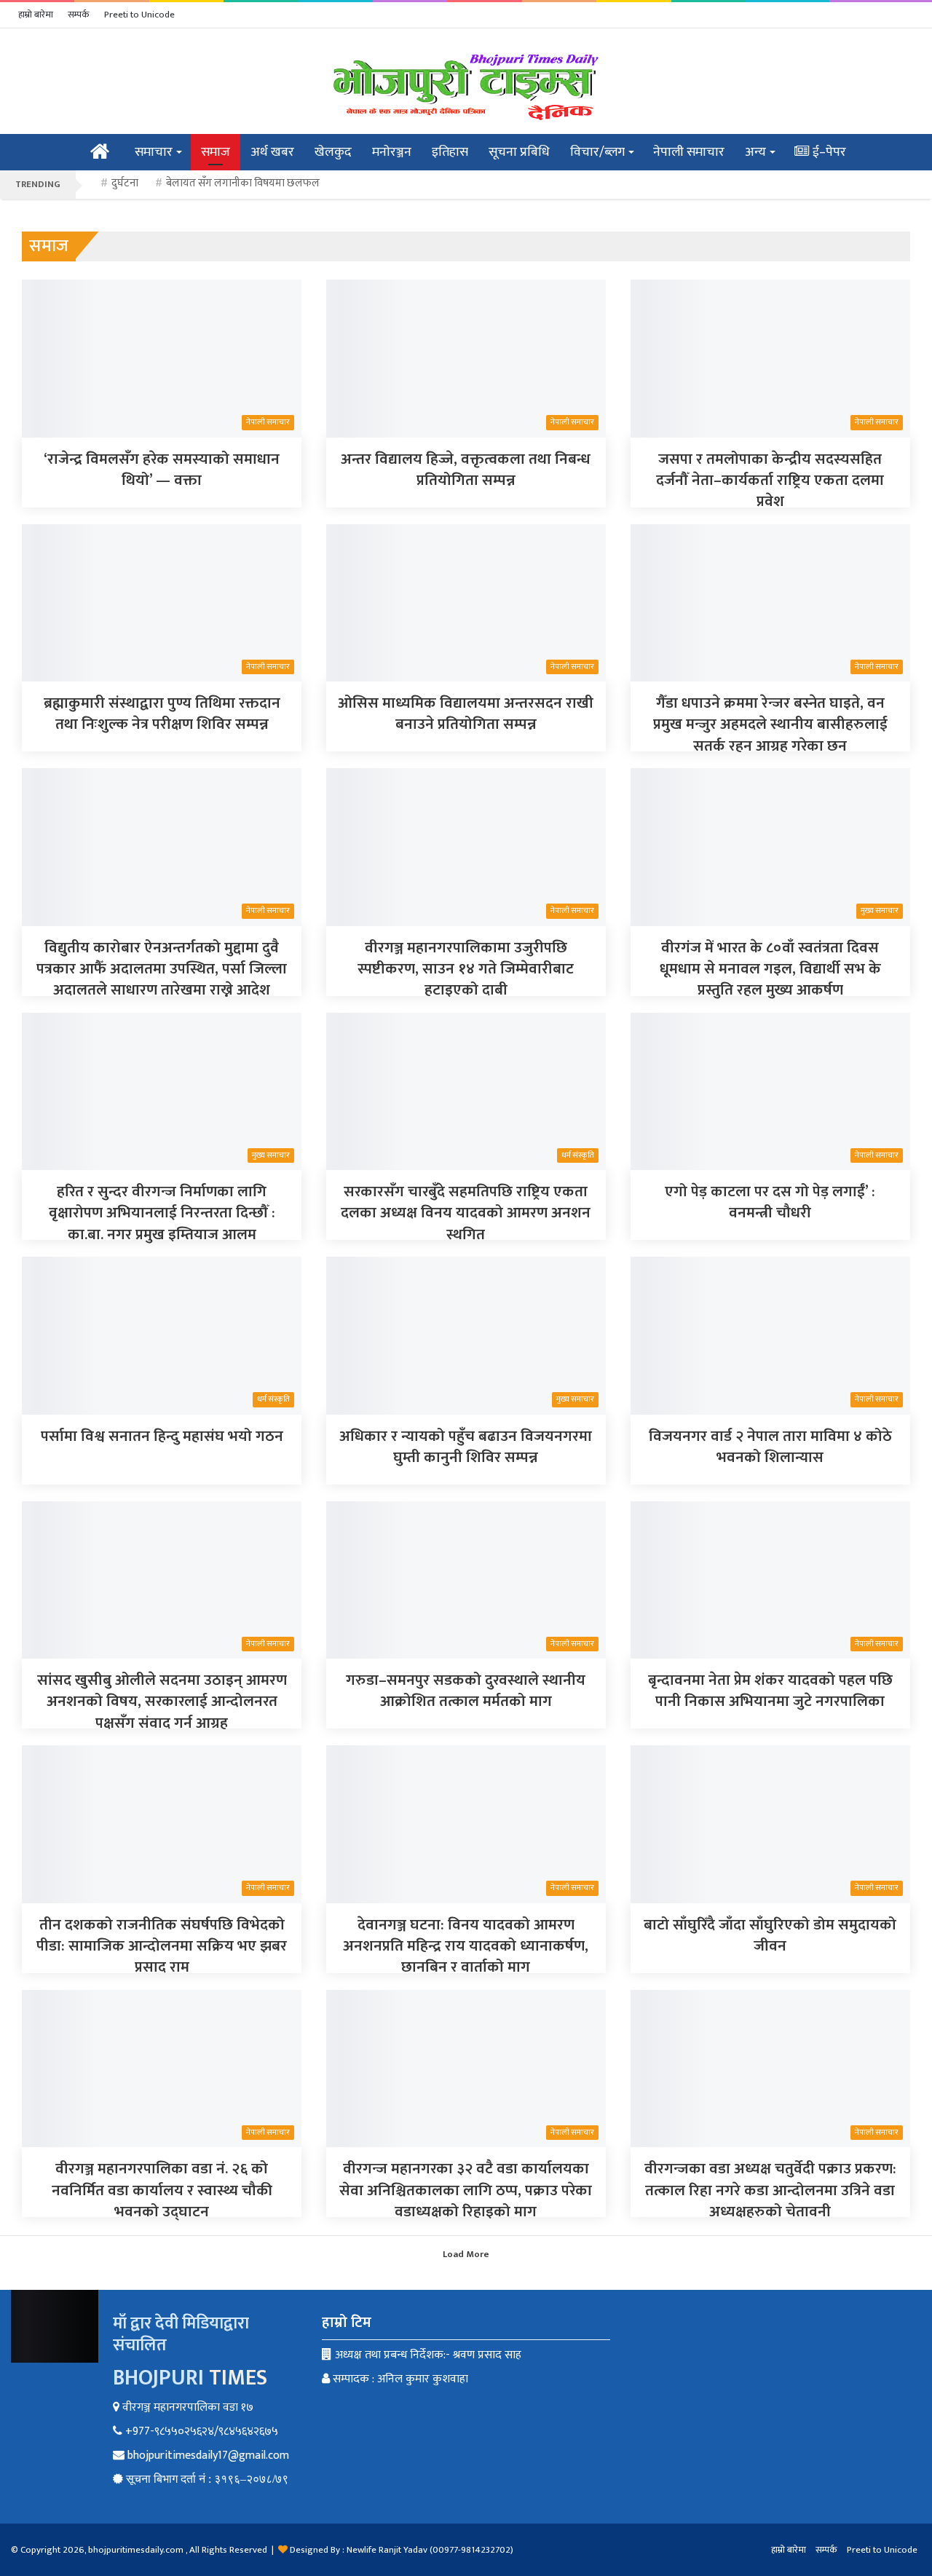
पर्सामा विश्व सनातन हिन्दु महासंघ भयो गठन (162, 1436)
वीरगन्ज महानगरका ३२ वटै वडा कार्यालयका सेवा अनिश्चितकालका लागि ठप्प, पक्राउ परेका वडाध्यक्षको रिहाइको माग (466, 2190)
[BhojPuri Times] (466, 87)
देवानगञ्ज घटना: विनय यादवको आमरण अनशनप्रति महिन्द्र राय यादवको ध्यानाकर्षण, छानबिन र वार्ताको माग (466, 1946)
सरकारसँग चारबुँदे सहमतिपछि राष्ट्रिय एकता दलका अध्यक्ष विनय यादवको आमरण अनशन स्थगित (466, 1213)
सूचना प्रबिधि (519, 152)
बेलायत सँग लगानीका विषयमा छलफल (243, 183)
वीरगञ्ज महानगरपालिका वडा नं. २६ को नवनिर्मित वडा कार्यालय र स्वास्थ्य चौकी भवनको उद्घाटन (162, 2190)
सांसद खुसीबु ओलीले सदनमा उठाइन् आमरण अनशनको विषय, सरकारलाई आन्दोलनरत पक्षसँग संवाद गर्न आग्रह (162, 1702)
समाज (216, 152)
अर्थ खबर (272, 152)
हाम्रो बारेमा (36, 15)
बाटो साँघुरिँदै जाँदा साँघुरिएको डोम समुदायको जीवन (770, 1935)
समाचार (154, 152)
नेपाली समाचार (689, 152)
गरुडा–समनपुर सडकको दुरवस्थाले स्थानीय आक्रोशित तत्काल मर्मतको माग (466, 1691)
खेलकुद (333, 152)
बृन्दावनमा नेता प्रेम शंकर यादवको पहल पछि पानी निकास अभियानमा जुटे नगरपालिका (770, 1691)
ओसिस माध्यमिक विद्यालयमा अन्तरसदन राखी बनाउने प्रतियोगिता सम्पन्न (466, 714)
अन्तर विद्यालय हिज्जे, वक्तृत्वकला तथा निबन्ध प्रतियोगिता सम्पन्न (466, 470)
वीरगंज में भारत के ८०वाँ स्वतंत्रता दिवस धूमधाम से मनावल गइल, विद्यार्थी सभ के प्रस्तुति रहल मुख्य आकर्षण (770, 969)
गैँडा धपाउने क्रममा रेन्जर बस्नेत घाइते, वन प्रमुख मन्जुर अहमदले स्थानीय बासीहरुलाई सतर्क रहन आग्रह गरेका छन (770, 724)
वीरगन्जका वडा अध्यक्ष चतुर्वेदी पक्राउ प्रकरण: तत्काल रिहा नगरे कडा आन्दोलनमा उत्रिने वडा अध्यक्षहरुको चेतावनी (770, 2190)
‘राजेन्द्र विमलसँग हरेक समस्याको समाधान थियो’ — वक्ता (162, 470)
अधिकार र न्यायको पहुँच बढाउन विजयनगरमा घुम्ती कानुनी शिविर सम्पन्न (466, 1447)
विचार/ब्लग (597, 152)
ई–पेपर (828, 152)
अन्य (755, 152)
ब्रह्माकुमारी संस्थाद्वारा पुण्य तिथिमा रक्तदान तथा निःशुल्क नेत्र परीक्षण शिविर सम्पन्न (162, 714)
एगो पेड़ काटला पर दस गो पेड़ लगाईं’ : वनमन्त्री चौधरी (770, 1202)
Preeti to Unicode (139, 15)
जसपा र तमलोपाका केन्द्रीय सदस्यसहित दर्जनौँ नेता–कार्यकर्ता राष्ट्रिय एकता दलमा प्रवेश (770, 481)
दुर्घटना (125, 183)
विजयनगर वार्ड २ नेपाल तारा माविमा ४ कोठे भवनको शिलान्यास (770, 1447)
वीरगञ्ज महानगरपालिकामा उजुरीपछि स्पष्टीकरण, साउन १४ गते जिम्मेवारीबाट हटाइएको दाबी (466, 969)
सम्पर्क (79, 15)
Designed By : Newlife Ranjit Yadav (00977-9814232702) (402, 2550)
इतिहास (450, 152)
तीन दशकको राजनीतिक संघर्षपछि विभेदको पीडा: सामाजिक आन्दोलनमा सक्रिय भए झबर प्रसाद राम (162, 1946)
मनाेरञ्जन (392, 152)
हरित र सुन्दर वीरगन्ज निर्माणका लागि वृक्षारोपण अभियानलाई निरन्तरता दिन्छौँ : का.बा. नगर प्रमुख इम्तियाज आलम (162, 1213)
